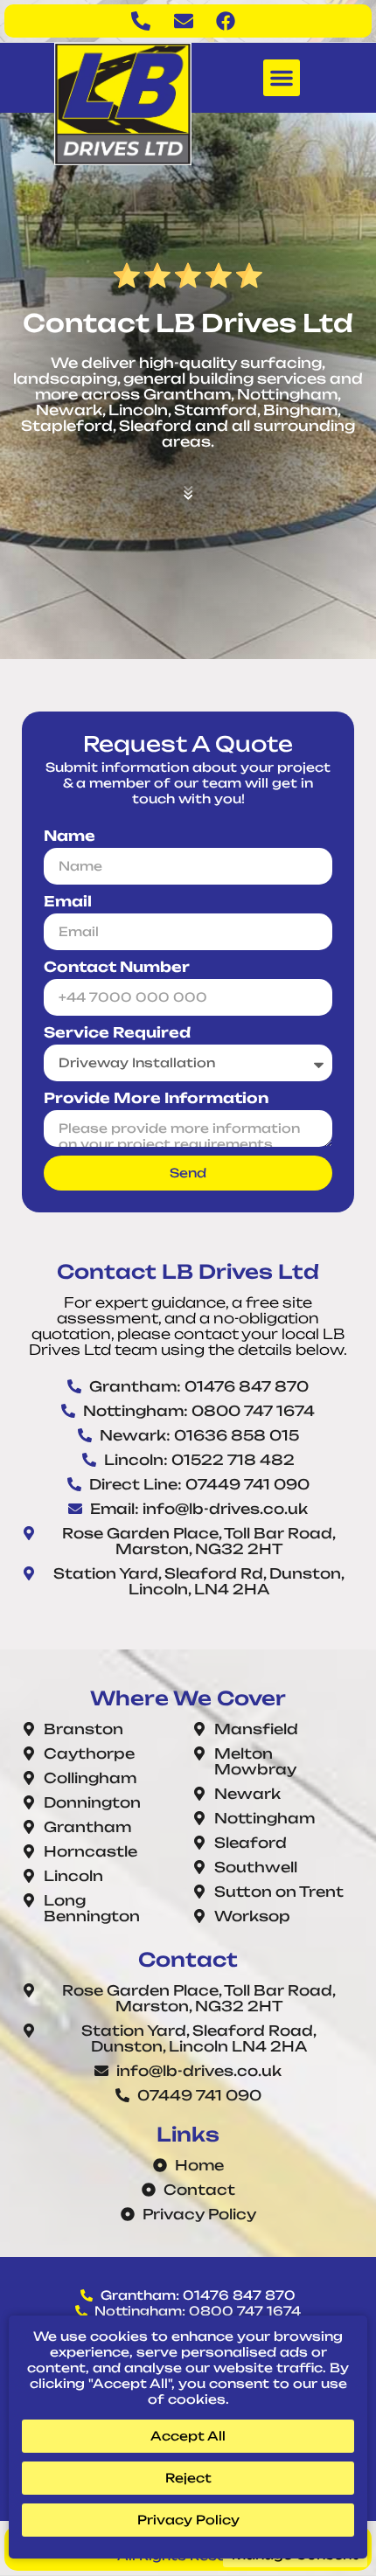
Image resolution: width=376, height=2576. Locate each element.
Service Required (117, 1033)
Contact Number (117, 967)
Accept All (188, 2436)
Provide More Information (156, 1098)
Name (70, 836)
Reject (188, 2478)
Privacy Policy (188, 2520)
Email (68, 902)
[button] (282, 78)
